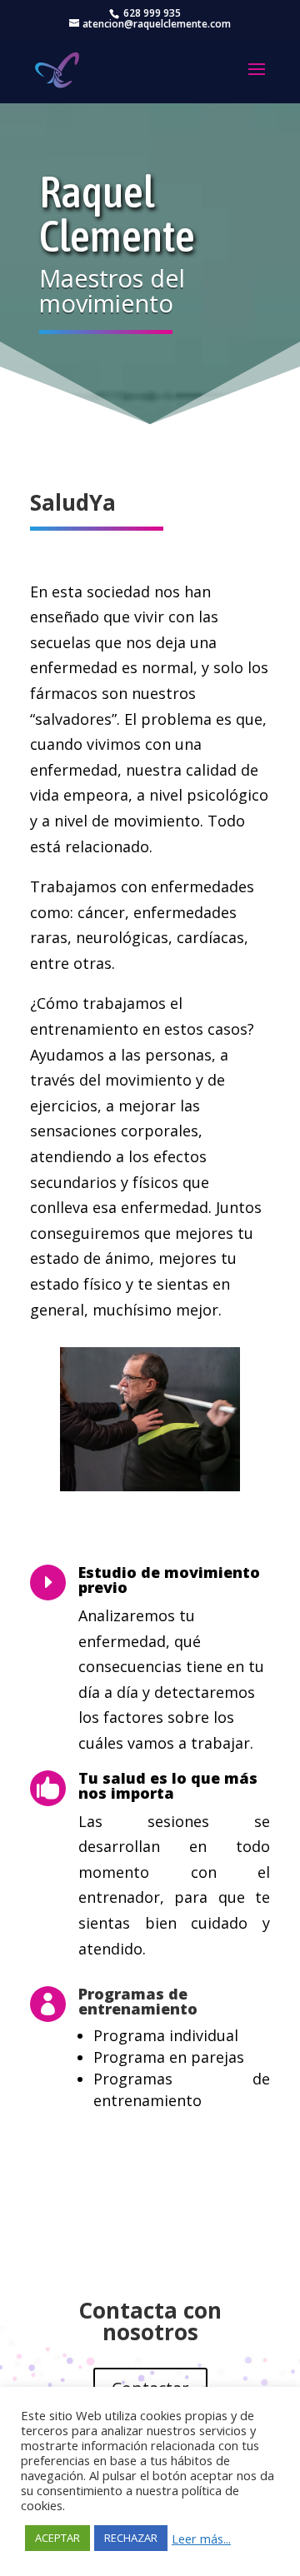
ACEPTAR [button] (57, 2538)
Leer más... (201, 2539)
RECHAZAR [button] (131, 2538)
